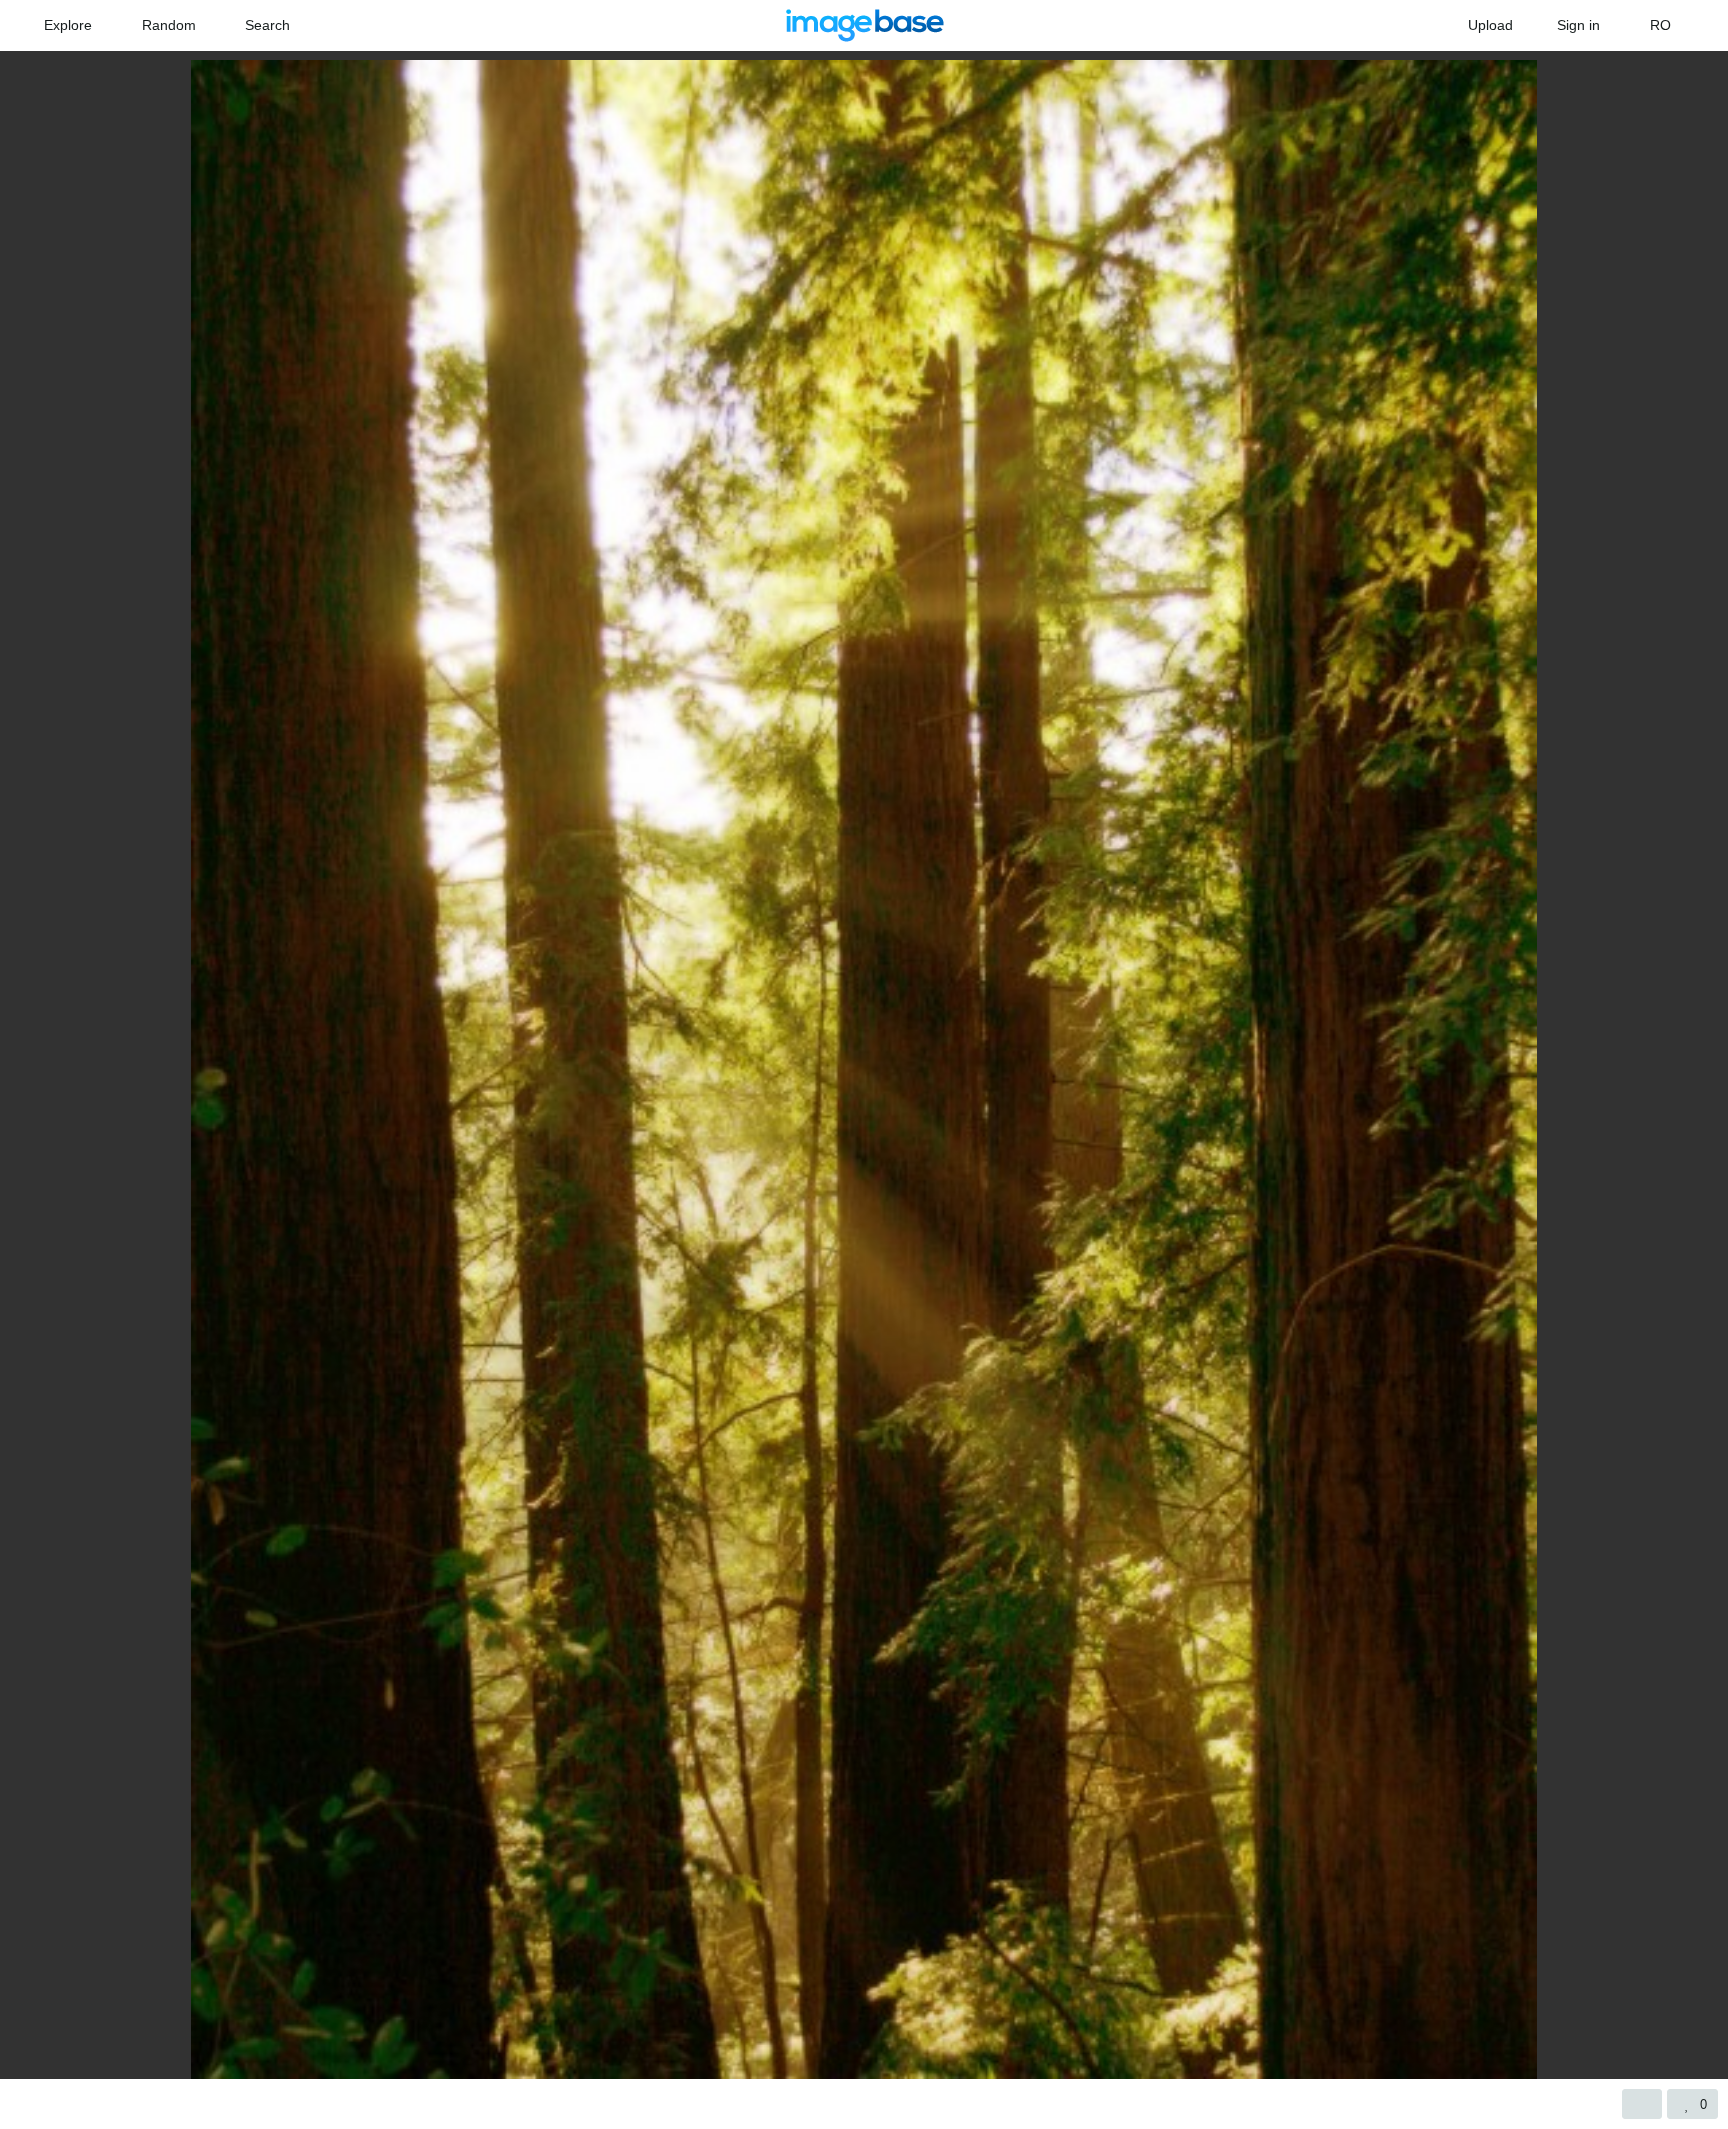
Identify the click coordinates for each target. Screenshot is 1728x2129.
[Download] (1642, 2104)
